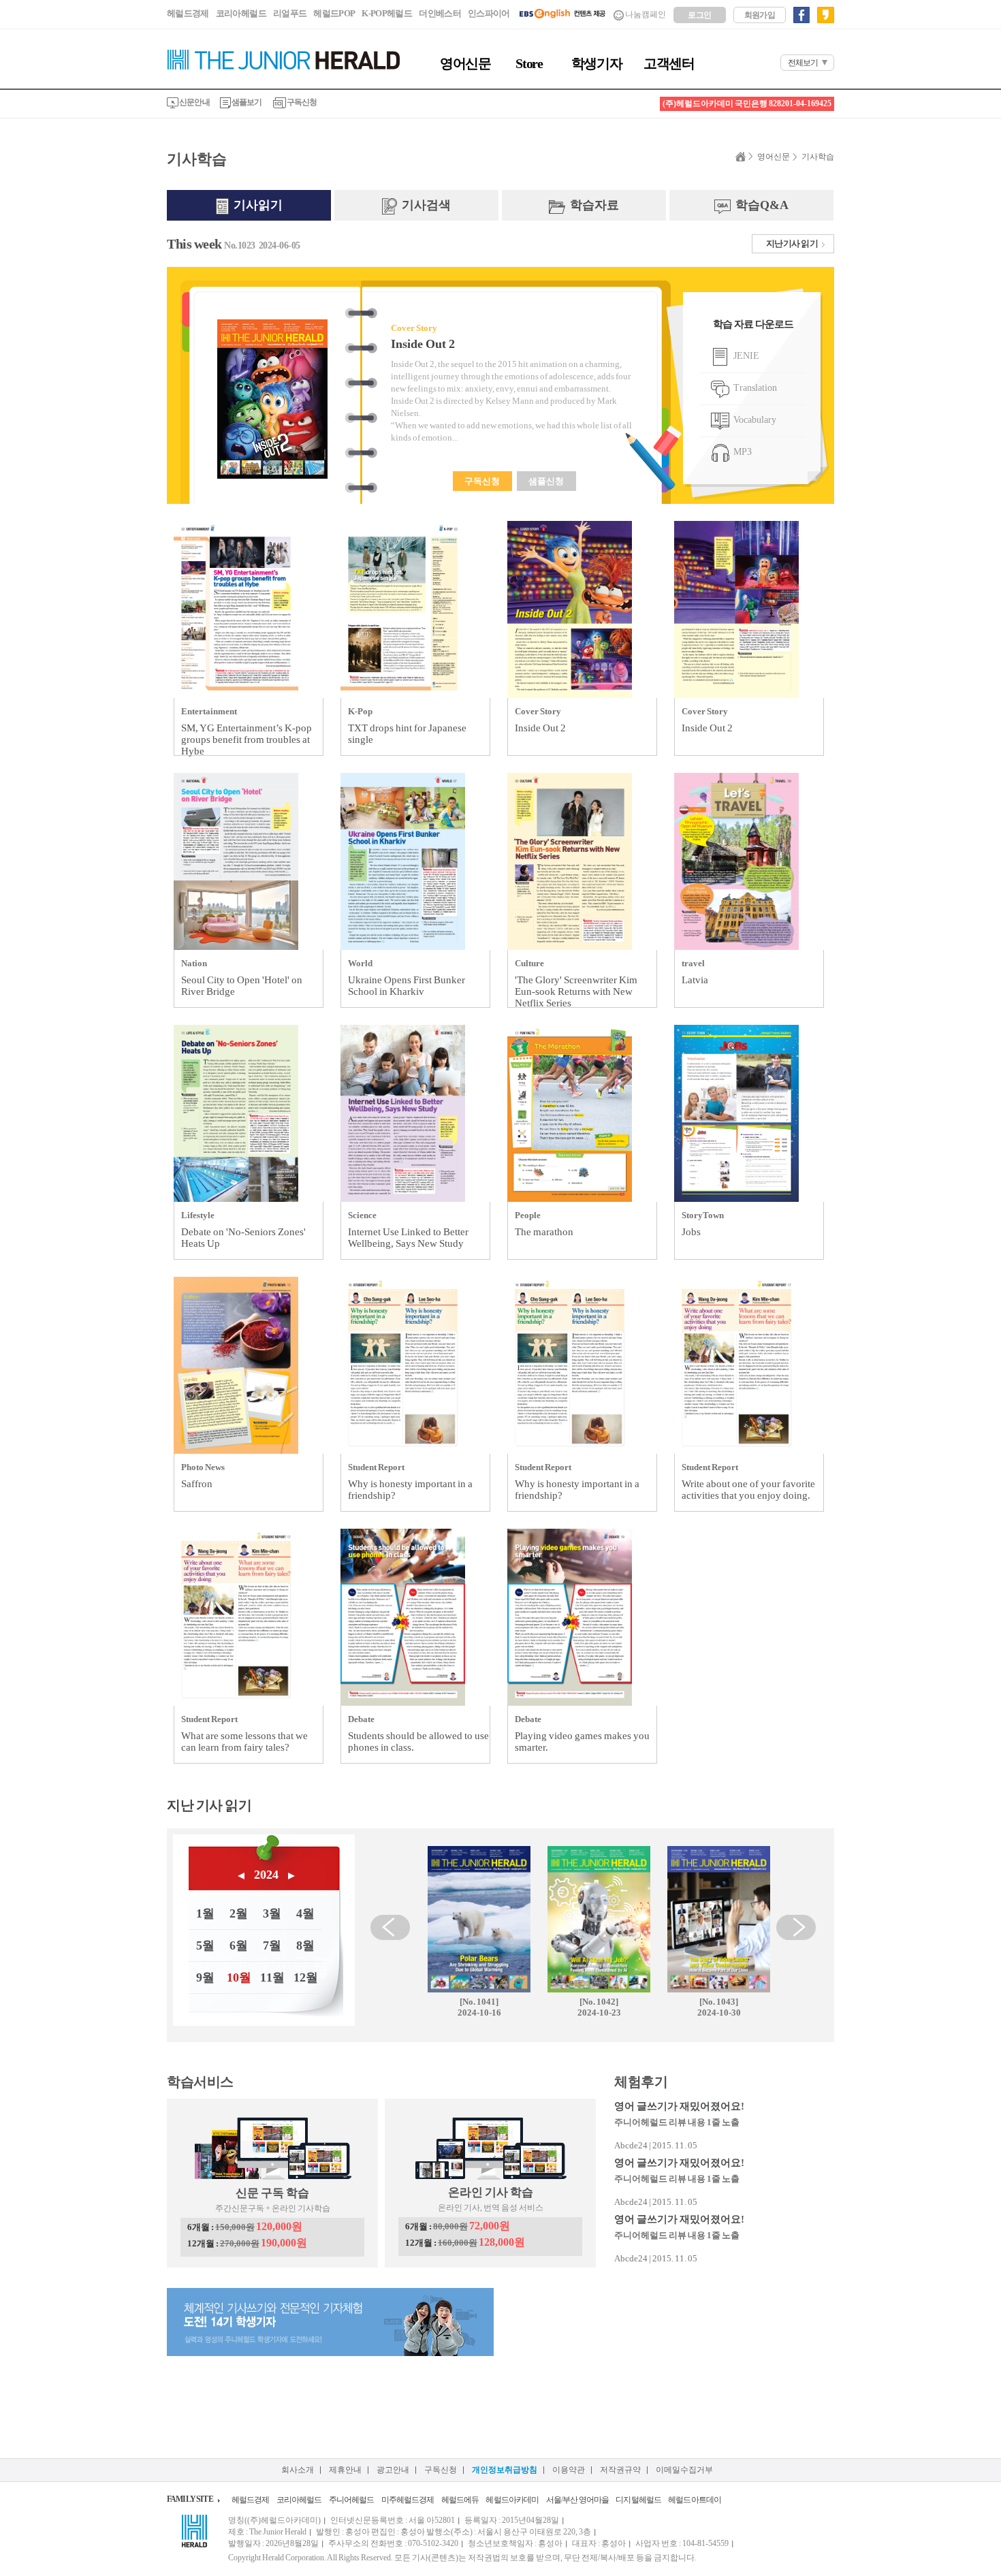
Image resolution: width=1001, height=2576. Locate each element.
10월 (239, 1977)
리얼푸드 (290, 13)
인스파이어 (489, 13)
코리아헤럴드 (241, 13)
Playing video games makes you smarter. (582, 1742)
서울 (554, 2500)
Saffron (197, 1484)
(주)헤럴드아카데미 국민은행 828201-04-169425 (747, 104)
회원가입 (760, 15)
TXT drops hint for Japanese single (407, 734)
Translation (754, 388)
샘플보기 (247, 102)
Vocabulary (754, 420)
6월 (239, 1945)
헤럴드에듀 (460, 2500)
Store (529, 63)
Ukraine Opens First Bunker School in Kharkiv (407, 986)
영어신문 (465, 63)
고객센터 (669, 63)
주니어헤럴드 (352, 2500)
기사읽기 (257, 205)
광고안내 (393, 2470)
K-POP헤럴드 (387, 13)
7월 (272, 1945)
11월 (272, 1977)
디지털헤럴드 (638, 2500)
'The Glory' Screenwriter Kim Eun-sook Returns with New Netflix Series (576, 991)
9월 (205, 1977)
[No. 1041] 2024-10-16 (479, 2007)
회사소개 (298, 2470)
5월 (205, 1945)
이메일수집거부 (684, 2470)
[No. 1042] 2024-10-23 (599, 2007)
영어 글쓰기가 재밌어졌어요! (679, 2106)
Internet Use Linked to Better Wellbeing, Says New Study (408, 1238)
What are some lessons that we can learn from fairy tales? (244, 1742)
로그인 (699, 15)
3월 (272, 1913)
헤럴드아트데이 (695, 2500)
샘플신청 (546, 481)
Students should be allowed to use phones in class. (418, 1742)
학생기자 (597, 63)
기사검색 (425, 205)
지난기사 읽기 (792, 243)
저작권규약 (620, 2470)
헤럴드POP (334, 13)
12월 (306, 1977)
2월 (239, 1913)
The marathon (544, 1232)
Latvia (695, 980)
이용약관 (569, 2470)
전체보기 (803, 63)
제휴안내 (345, 2470)
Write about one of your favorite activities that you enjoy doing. (748, 1490)
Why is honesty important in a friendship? (410, 1490)
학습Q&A (761, 205)
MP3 (742, 452)
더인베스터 (440, 13)
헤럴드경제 (188, 13)
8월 (305, 1945)
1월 (205, 1913)
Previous (390, 1927)
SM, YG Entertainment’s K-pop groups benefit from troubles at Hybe (247, 740)
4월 (305, 1913)
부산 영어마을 (586, 2500)
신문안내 (194, 102)
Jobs (691, 1232)
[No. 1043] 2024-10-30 (719, 2007)
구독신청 (302, 102)
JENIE (745, 356)
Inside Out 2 (423, 344)
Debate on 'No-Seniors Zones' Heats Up (243, 1238)
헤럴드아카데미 (512, 2500)
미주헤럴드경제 (408, 2500)
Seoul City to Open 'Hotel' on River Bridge (242, 986)
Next (796, 1927)
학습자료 (593, 205)
